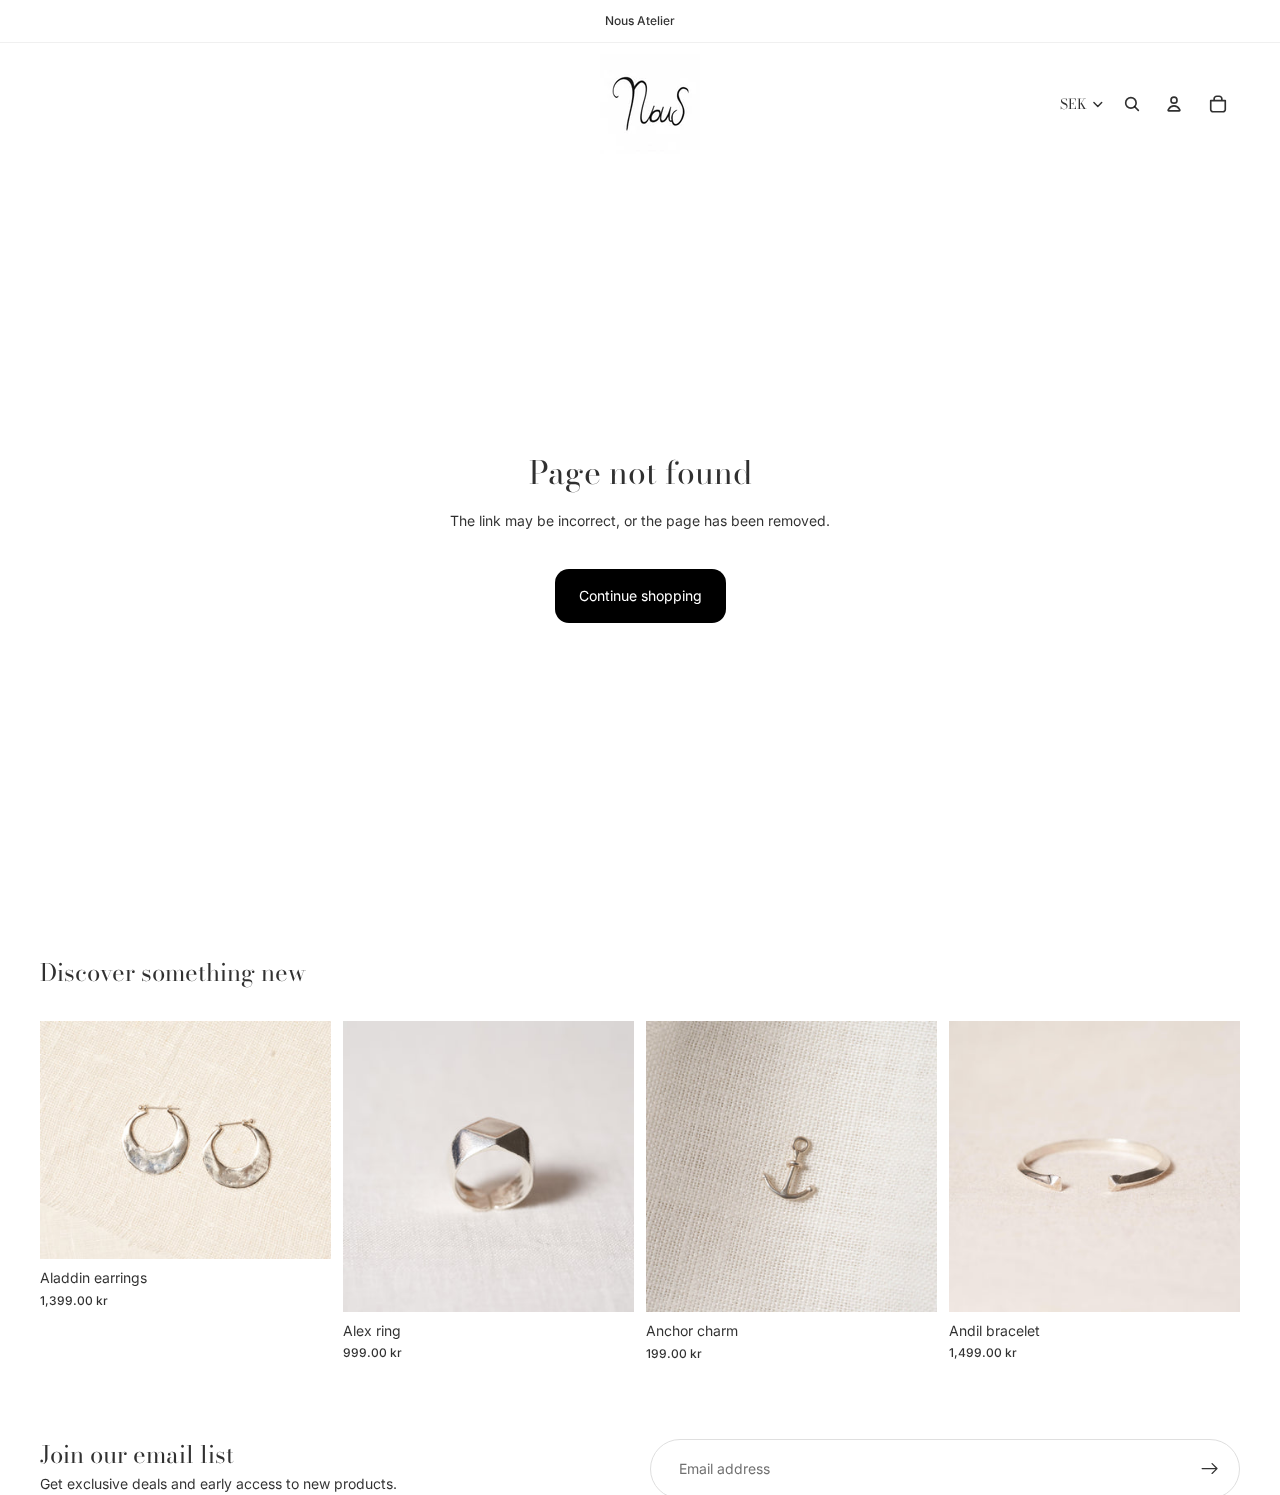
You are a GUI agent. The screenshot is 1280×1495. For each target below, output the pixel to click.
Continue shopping (640, 595)
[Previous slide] (70, 1140)
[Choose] (300, 1228)
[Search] (1132, 104)
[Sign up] (1210, 1469)
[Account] (1174, 104)
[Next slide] (301, 1140)
